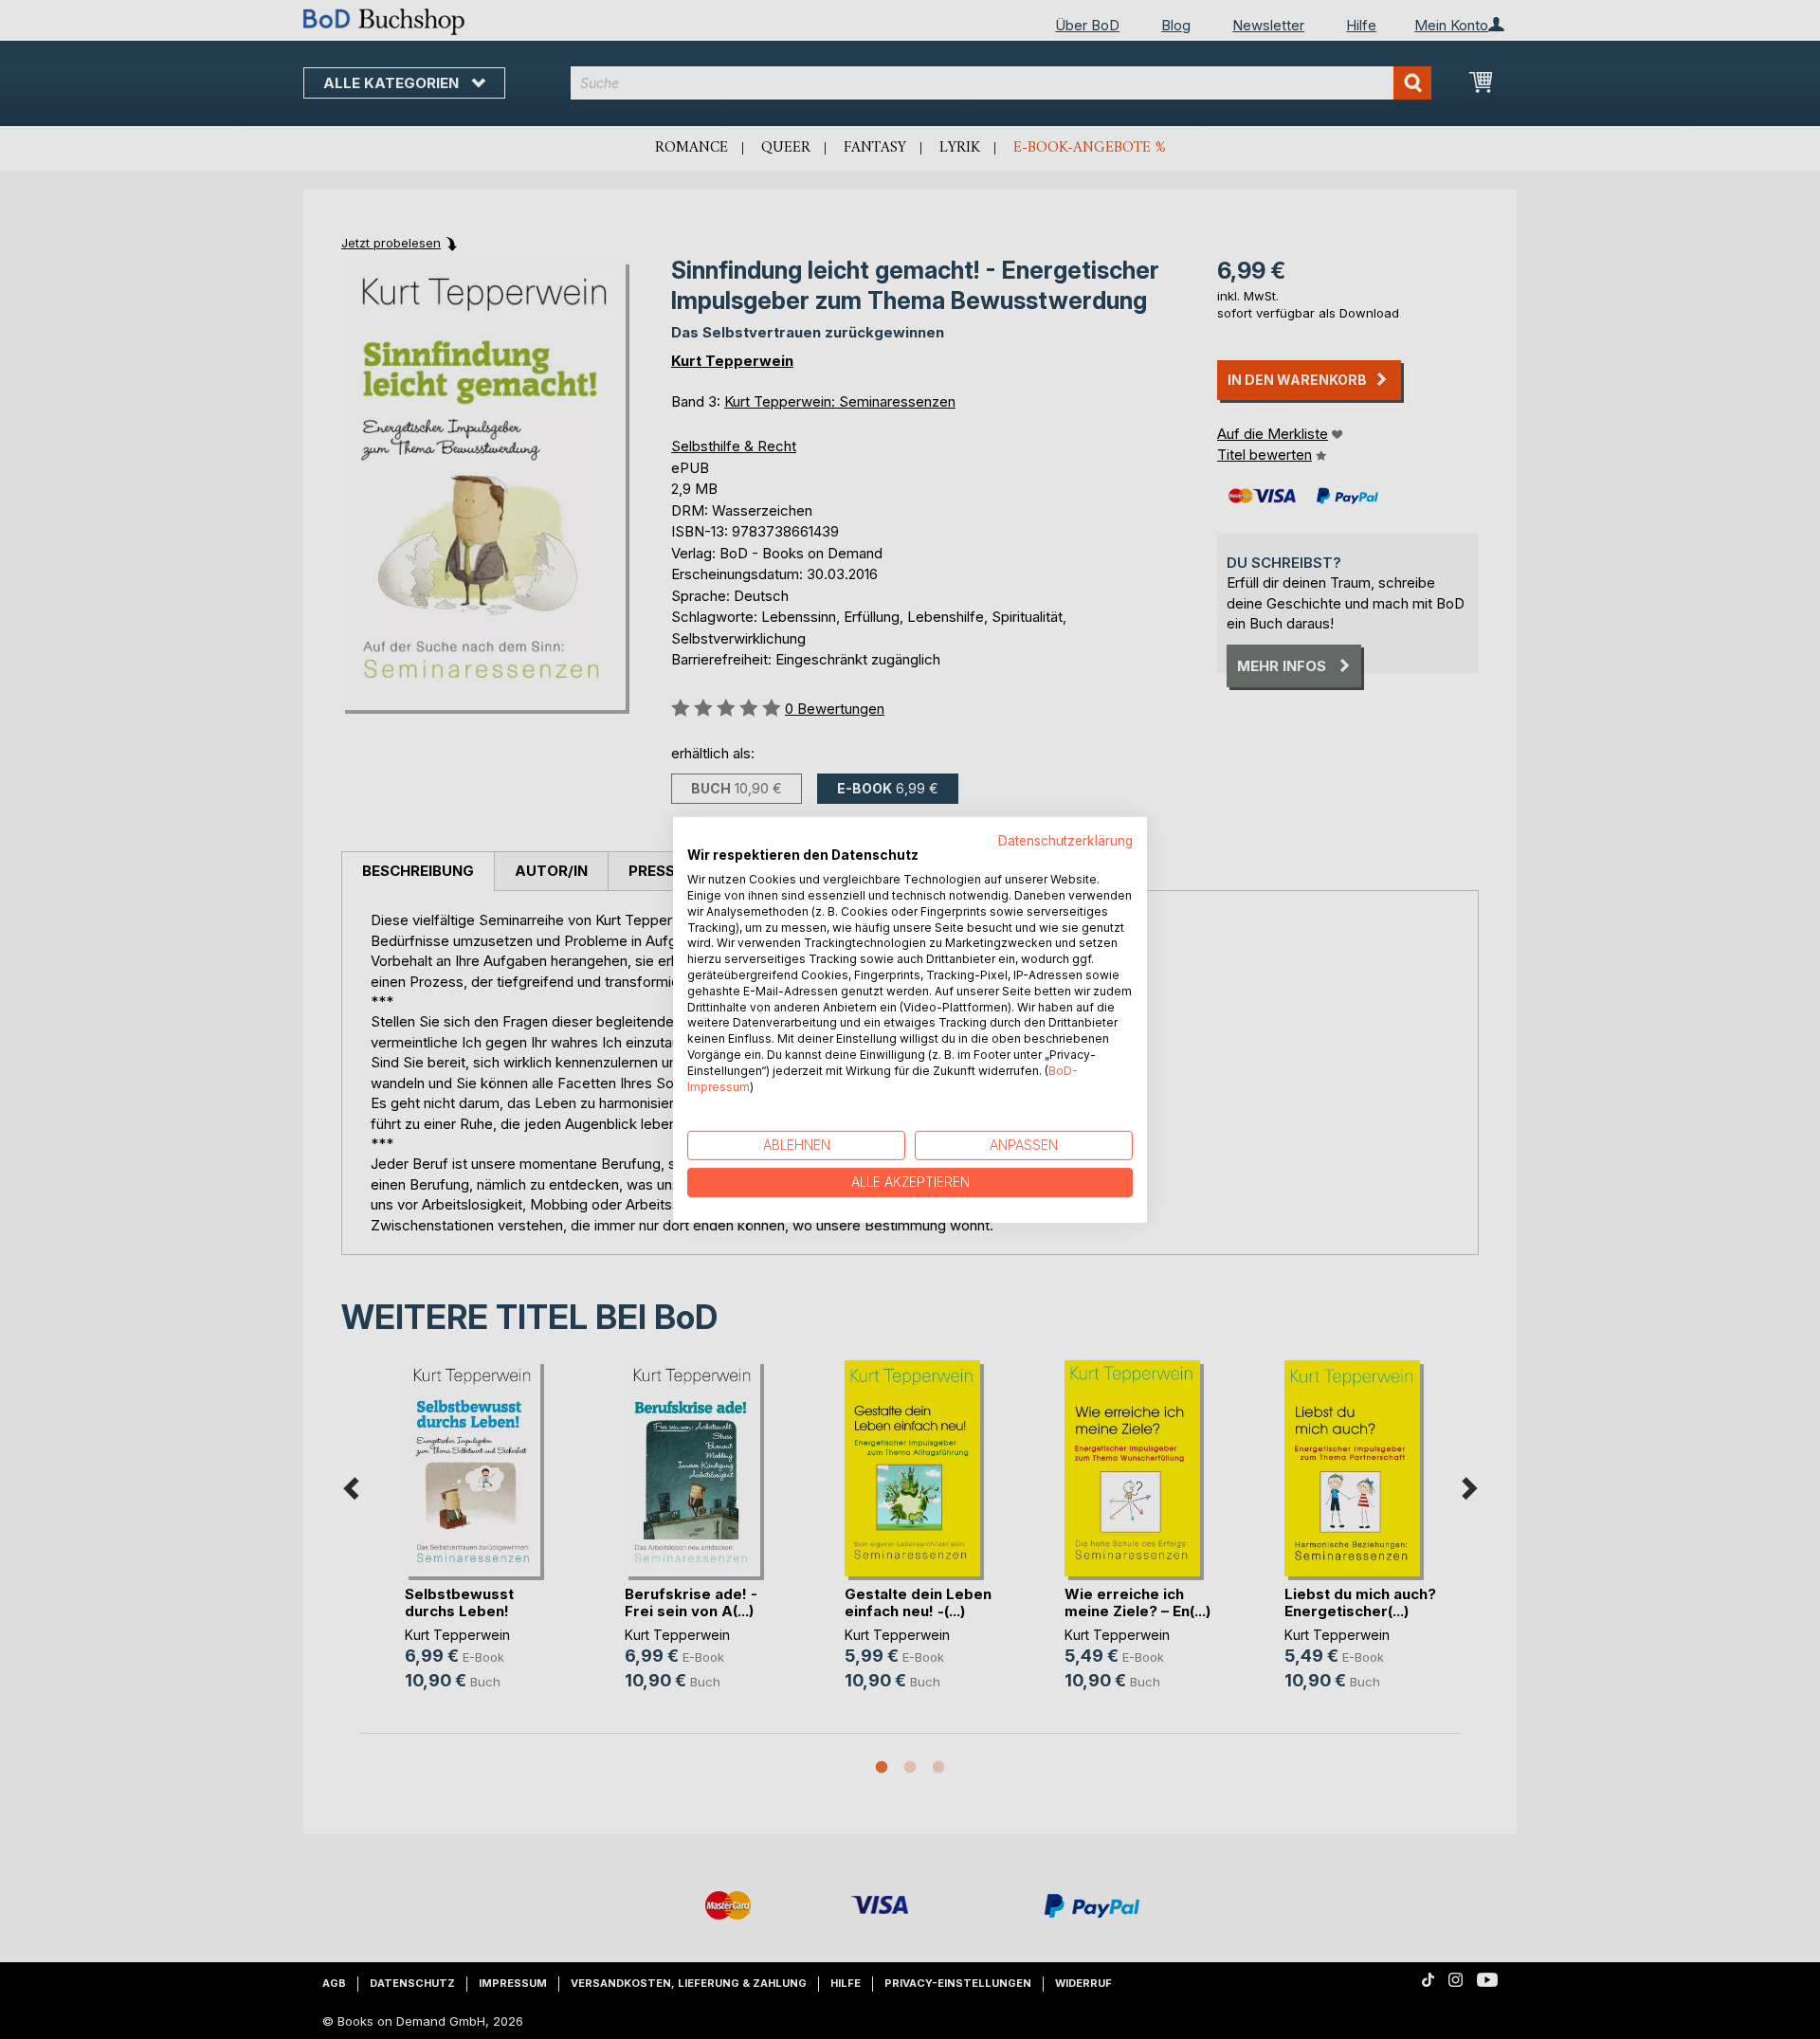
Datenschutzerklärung (1065, 840)
